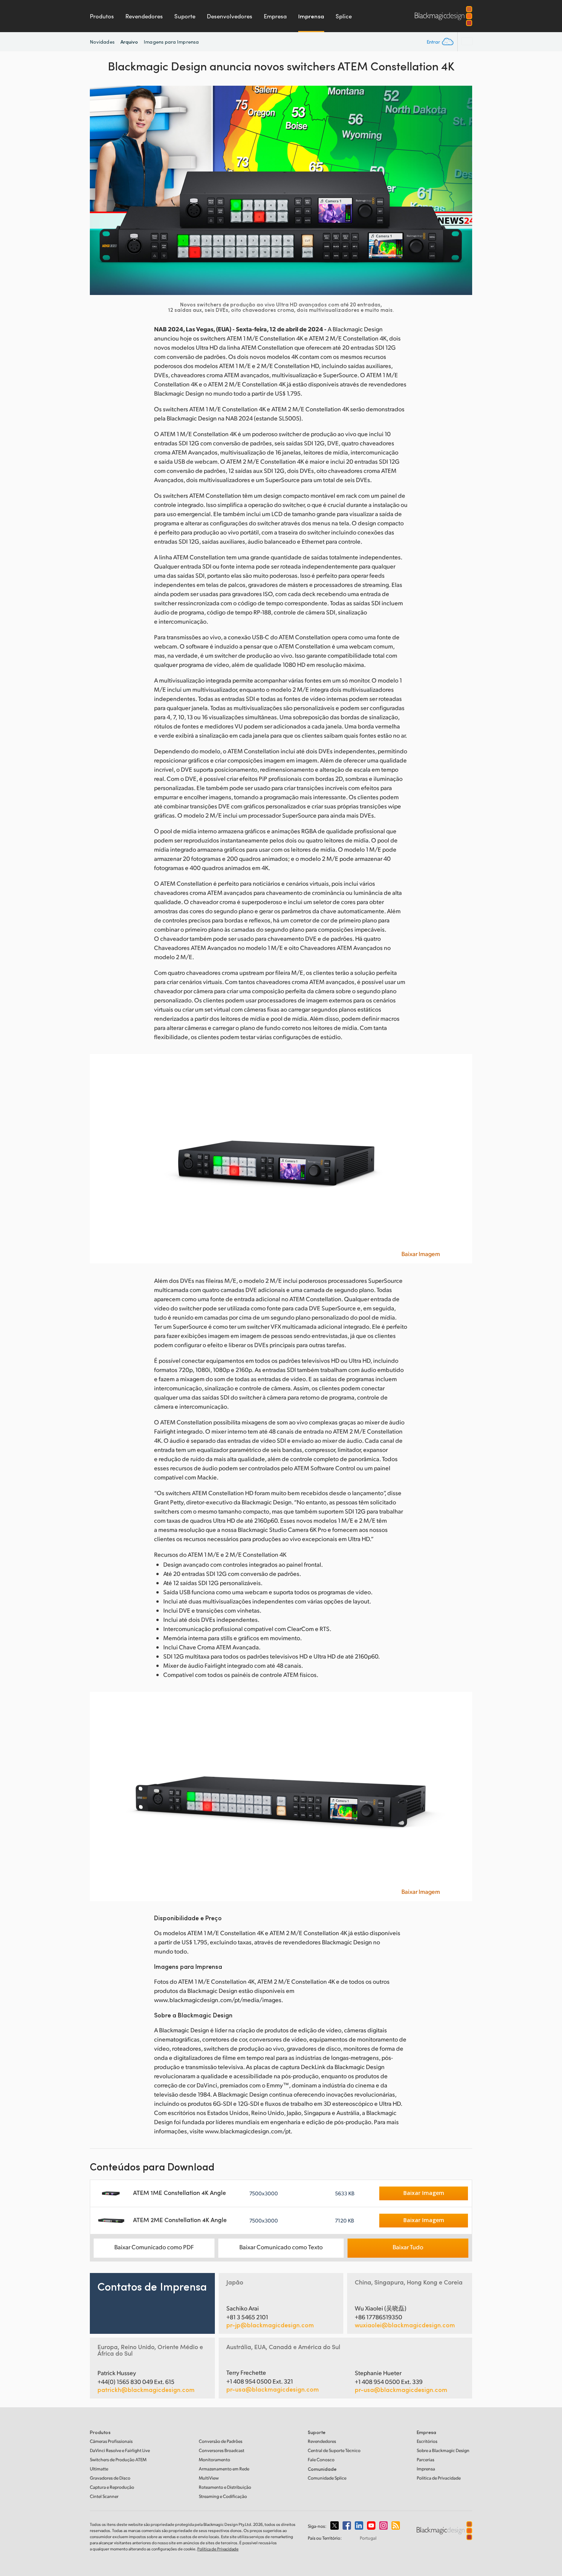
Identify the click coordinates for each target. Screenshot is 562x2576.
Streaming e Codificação (223, 2496)
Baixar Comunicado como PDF (154, 2247)
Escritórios (427, 2441)
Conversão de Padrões (221, 2441)
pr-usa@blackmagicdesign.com (273, 2389)
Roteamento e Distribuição (225, 2487)
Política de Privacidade (439, 2478)
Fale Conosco (321, 2460)
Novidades (102, 42)
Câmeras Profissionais (111, 2441)
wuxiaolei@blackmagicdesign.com (405, 2325)
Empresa (275, 16)
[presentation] (101, 190)
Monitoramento (214, 2460)
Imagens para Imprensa (171, 42)
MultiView (209, 2478)
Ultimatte (99, 2469)
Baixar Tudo (408, 2247)
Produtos (102, 16)
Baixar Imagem (421, 1254)
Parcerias (426, 2460)
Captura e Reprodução (112, 2487)
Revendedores (144, 16)
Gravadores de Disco (110, 2478)
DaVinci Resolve (120, 2450)
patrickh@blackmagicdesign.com (146, 2390)
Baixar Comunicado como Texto (281, 2247)
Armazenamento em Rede (224, 2469)
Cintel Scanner (104, 2496)
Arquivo (129, 42)
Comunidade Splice (327, 2478)
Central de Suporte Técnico (334, 2450)
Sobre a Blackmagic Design (443, 2450)
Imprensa (311, 16)
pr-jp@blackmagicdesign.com (270, 2325)
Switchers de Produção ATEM (118, 2460)
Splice (344, 16)
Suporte (185, 16)
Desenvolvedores (230, 16)
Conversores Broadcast (222, 2450)
